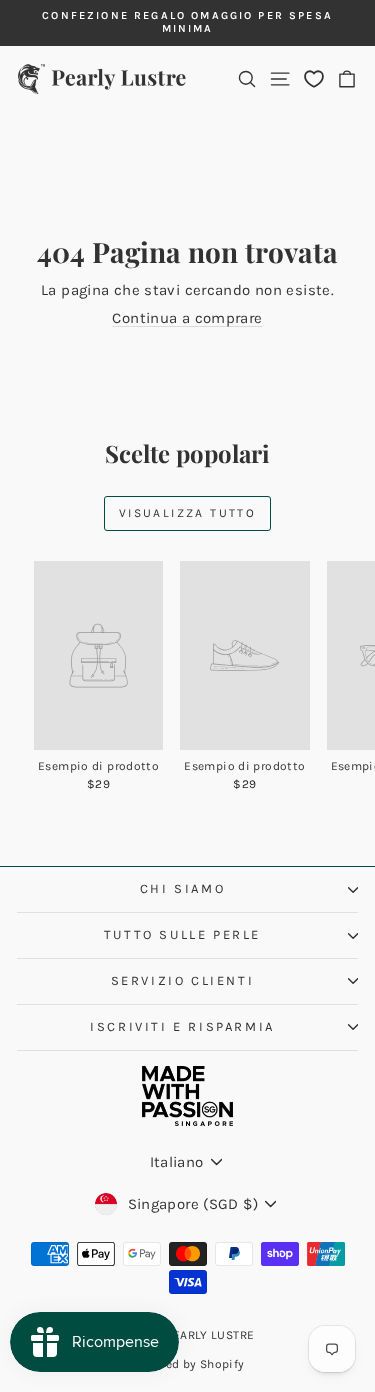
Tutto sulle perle (182, 934)
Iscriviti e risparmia (182, 1026)
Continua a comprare (187, 318)
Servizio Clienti (183, 980)
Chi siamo (182, 888)
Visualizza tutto (187, 513)
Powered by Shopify (188, 1364)
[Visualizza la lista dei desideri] (314, 78)
